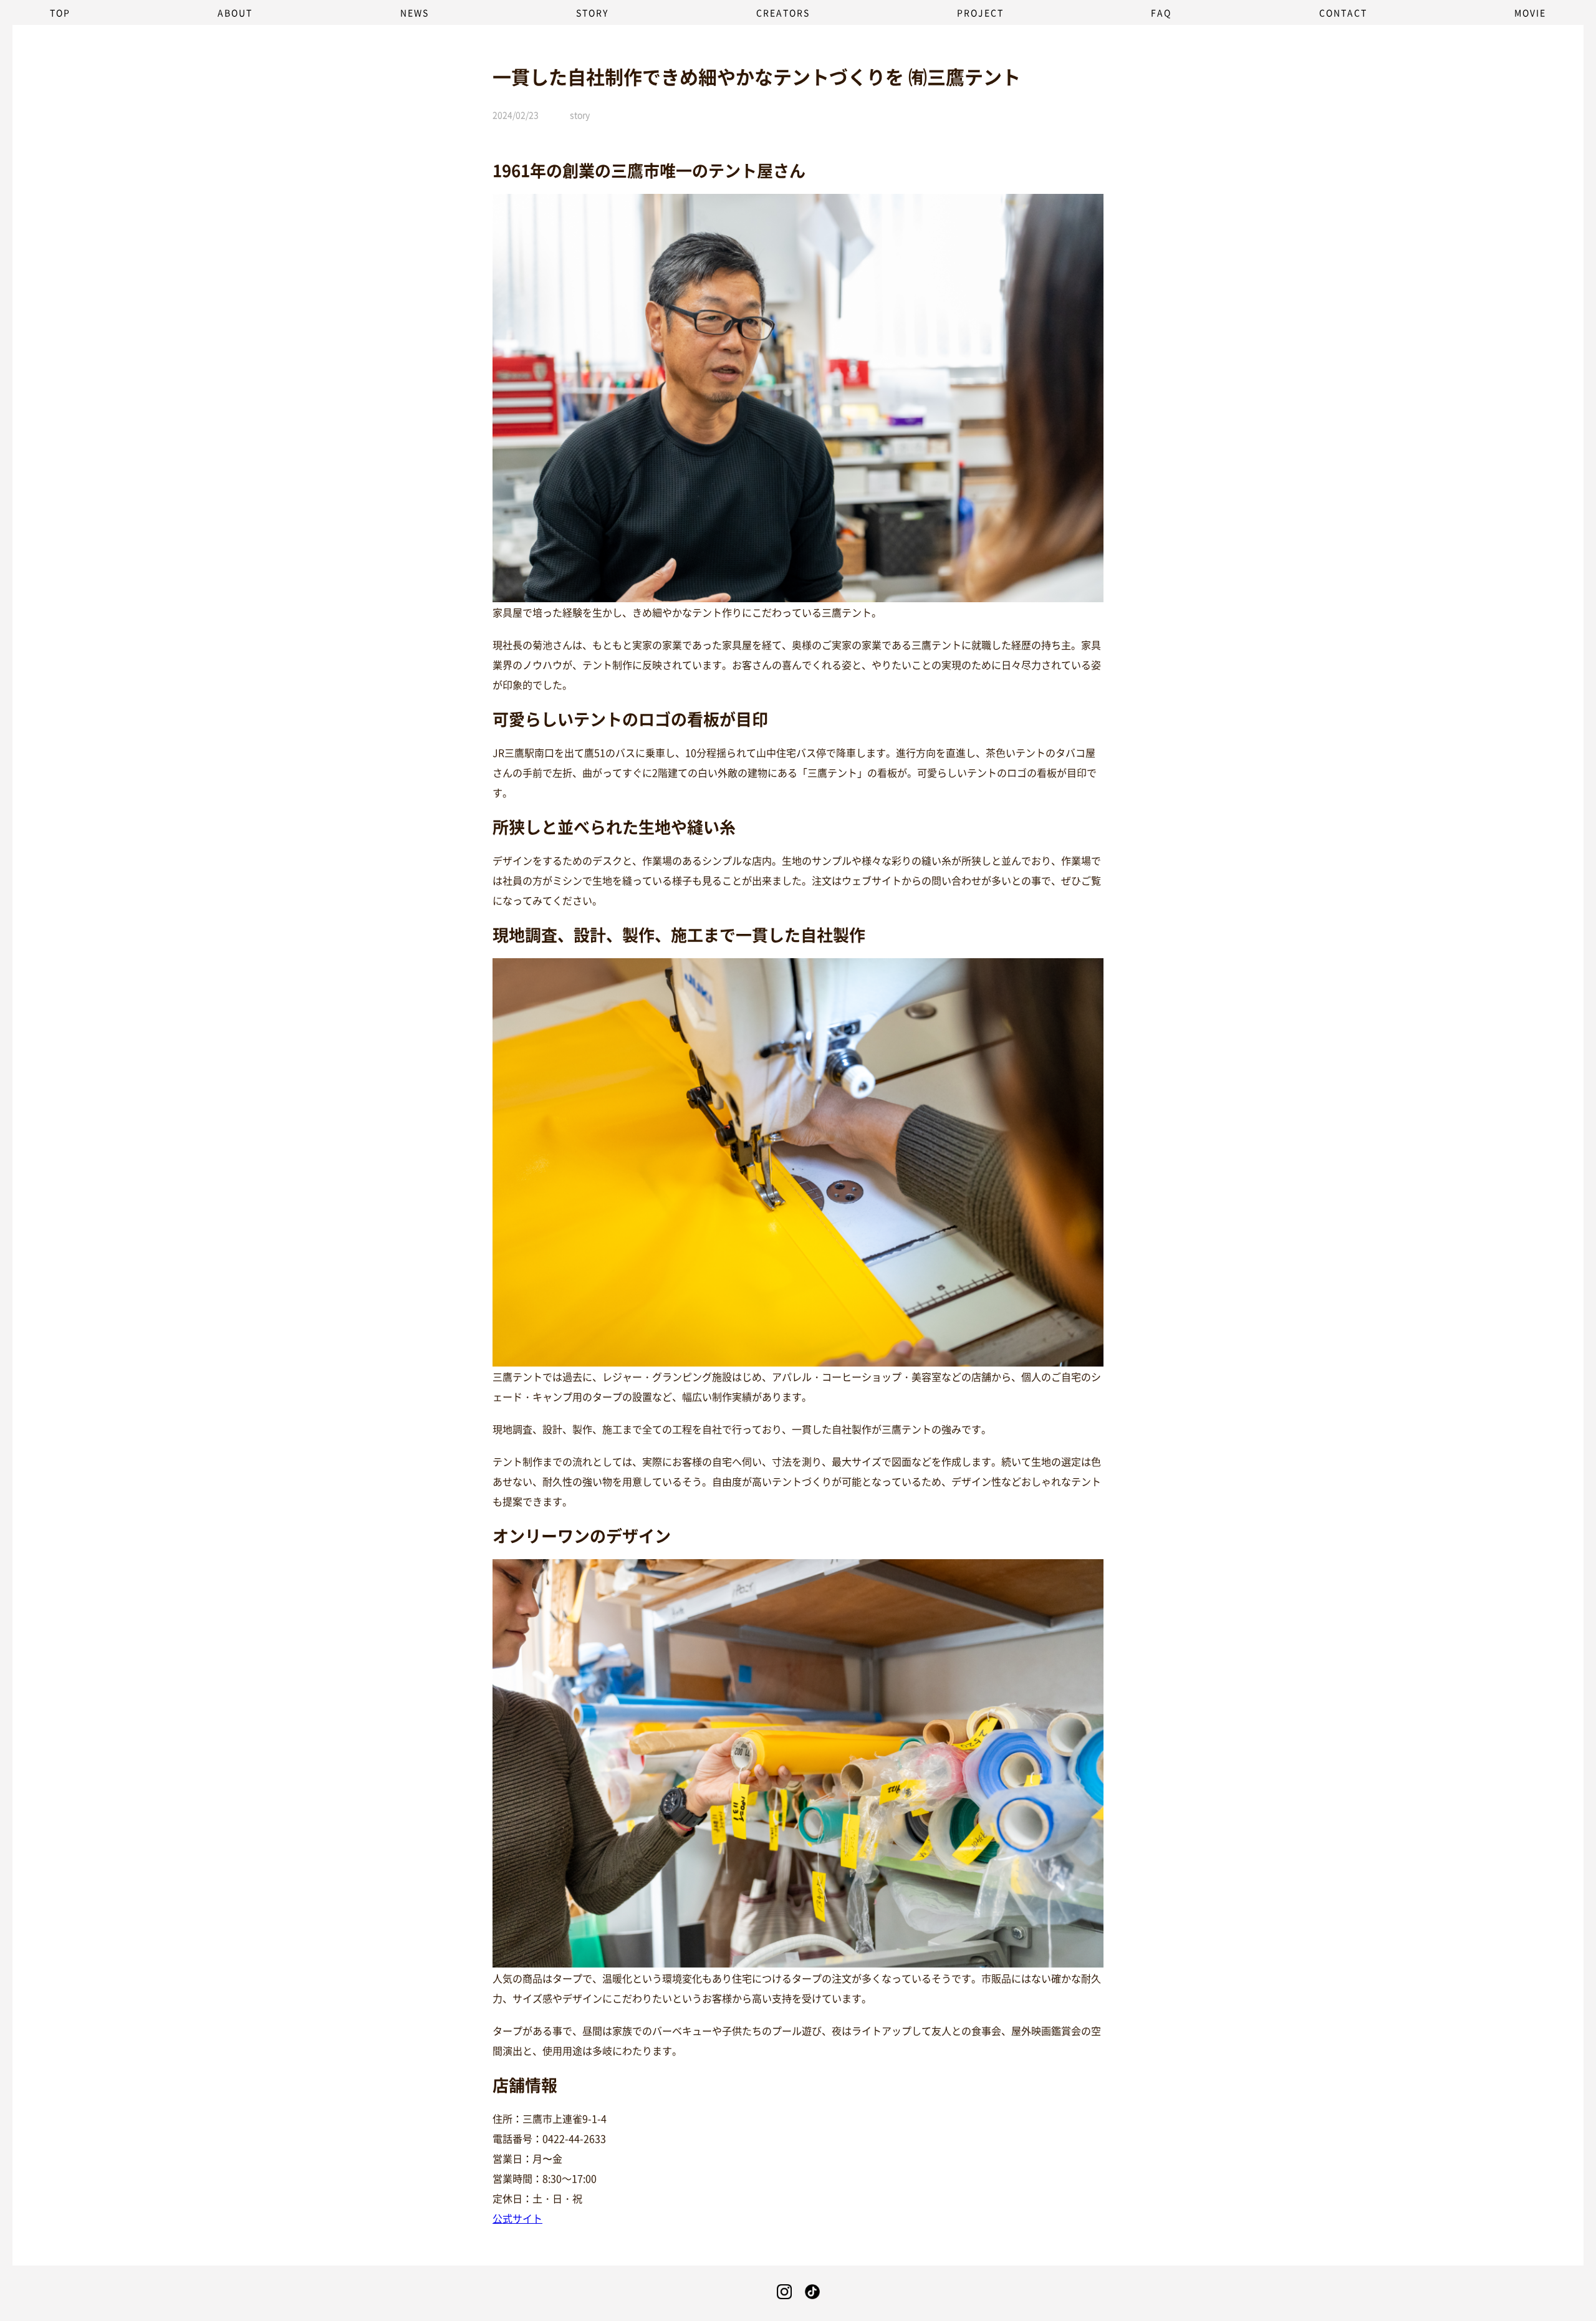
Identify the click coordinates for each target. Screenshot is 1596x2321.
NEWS (415, 12)
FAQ (1161, 12)
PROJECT (980, 12)
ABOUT (235, 12)
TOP (60, 12)
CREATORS (783, 12)
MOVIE (1530, 12)
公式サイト (517, 2218)
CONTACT (1343, 12)
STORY (592, 12)
